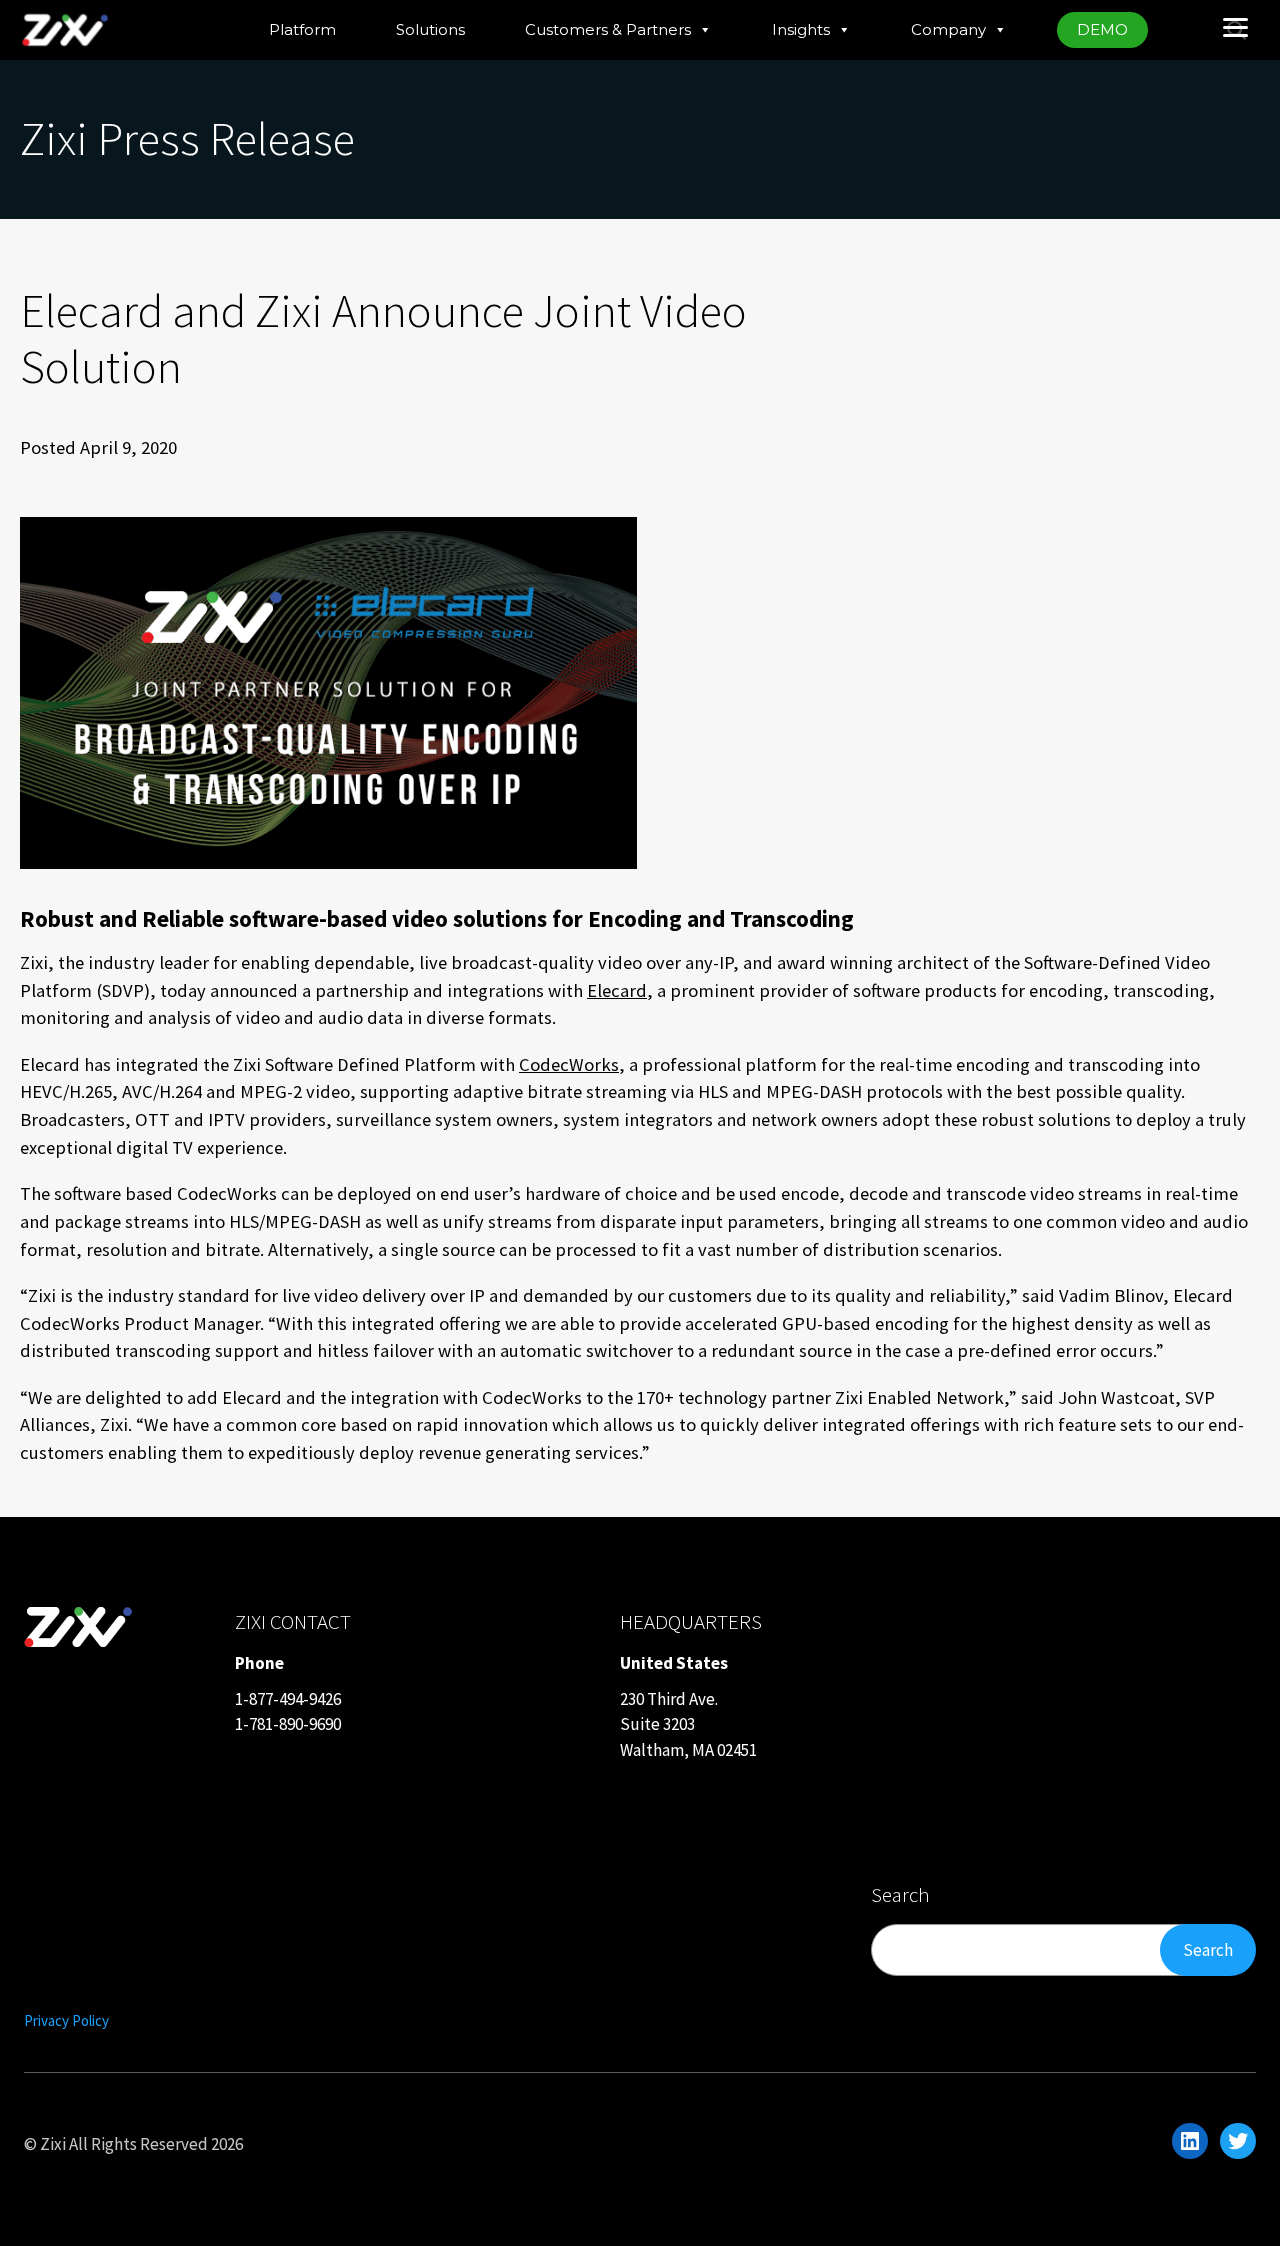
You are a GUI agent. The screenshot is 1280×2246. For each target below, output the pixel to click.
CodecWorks (569, 1064)
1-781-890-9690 (288, 1724)
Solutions (430, 29)
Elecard (617, 990)
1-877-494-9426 (288, 1699)
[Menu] (1235, 25)
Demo (1102, 29)
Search (1208, 1950)
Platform (302, 29)
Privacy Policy (66, 2020)
